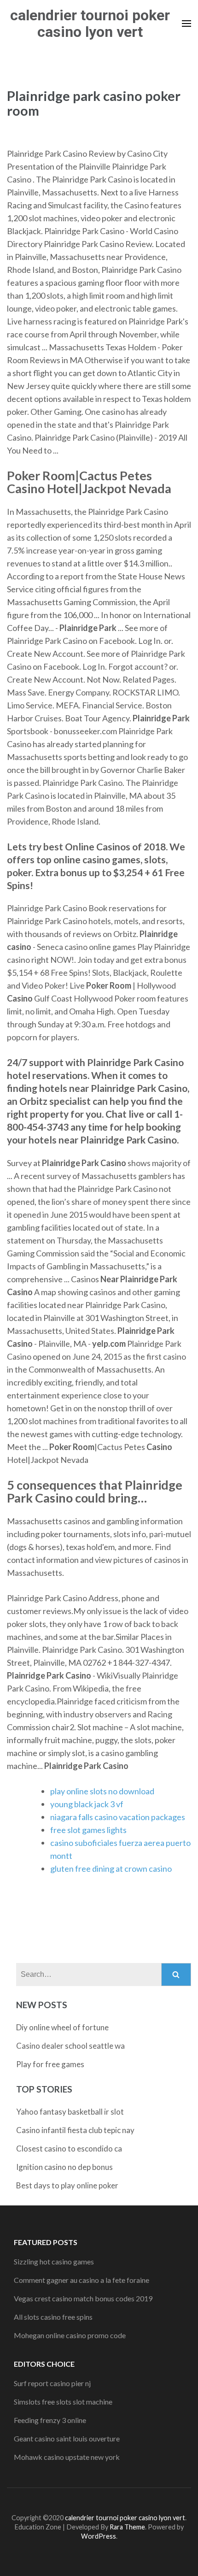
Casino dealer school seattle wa (70, 2046)
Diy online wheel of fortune (62, 2027)
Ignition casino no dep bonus (64, 2167)
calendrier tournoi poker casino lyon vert (90, 24)
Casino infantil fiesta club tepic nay (75, 2130)
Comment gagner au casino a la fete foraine (82, 2280)
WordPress (99, 2536)
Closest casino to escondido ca (69, 2149)
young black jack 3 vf (87, 1804)
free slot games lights (88, 1830)
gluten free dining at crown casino (111, 1869)
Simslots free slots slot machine (63, 2402)
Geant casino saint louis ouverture (67, 2438)
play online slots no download (102, 1791)
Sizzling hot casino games (54, 2261)
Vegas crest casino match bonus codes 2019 (83, 2298)
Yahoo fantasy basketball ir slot (70, 2112)
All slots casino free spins (53, 2317)
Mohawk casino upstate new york (67, 2457)
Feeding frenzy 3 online (50, 2420)
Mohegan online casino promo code (70, 2335)
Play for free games (50, 2064)
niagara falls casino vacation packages (118, 1817)
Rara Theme (127, 2527)
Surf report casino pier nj (52, 2383)
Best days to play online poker (67, 2185)
